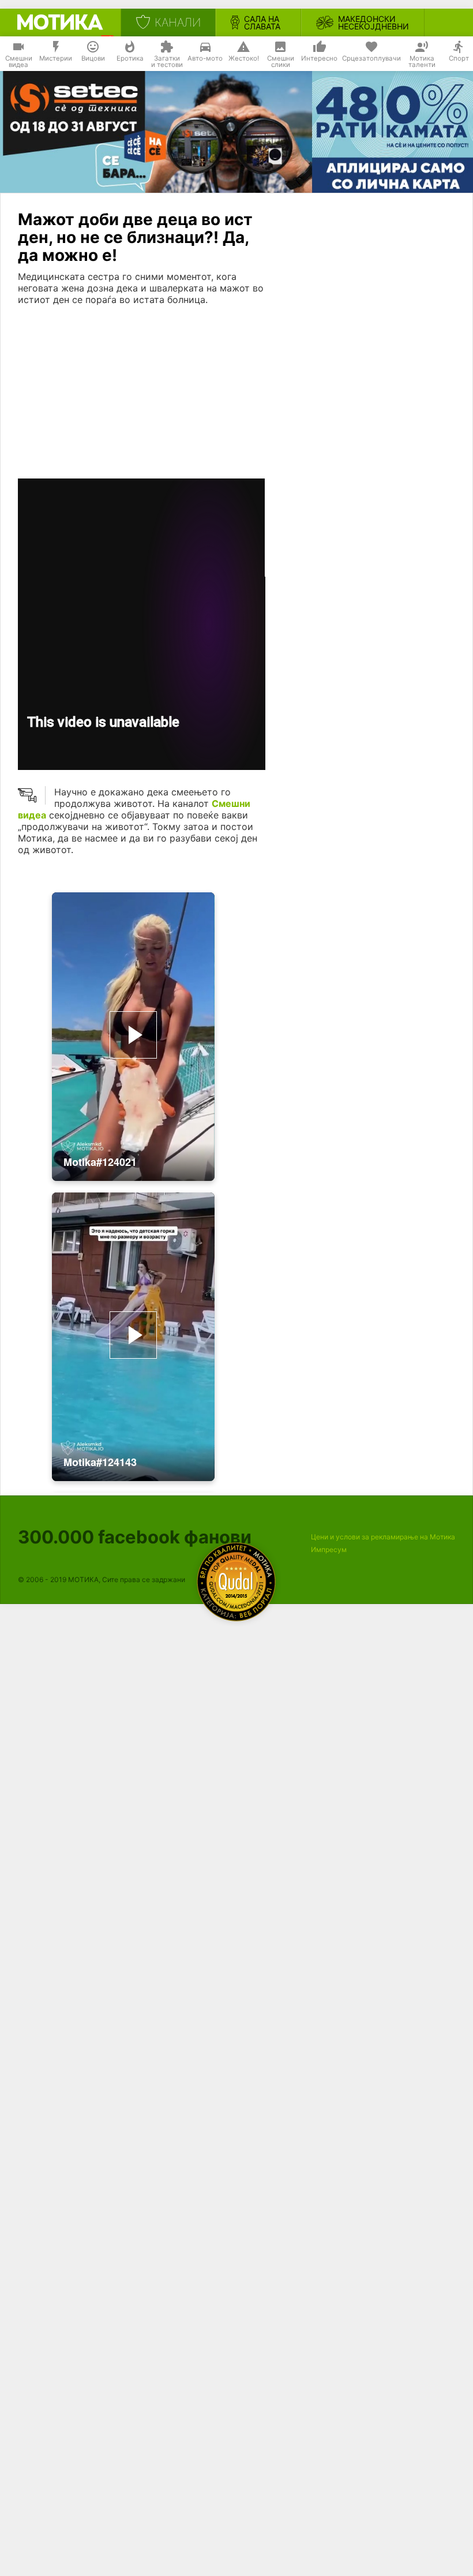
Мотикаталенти (422, 62)
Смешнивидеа (19, 62)
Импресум (329, 1549)
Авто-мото (205, 58)
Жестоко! (244, 58)
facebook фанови (135, 1537)
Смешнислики (281, 62)
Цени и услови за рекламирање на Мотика (383, 1537)
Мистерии (56, 58)
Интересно (319, 58)
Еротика (130, 58)
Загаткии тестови (167, 62)
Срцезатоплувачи (371, 58)
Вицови (93, 58)
